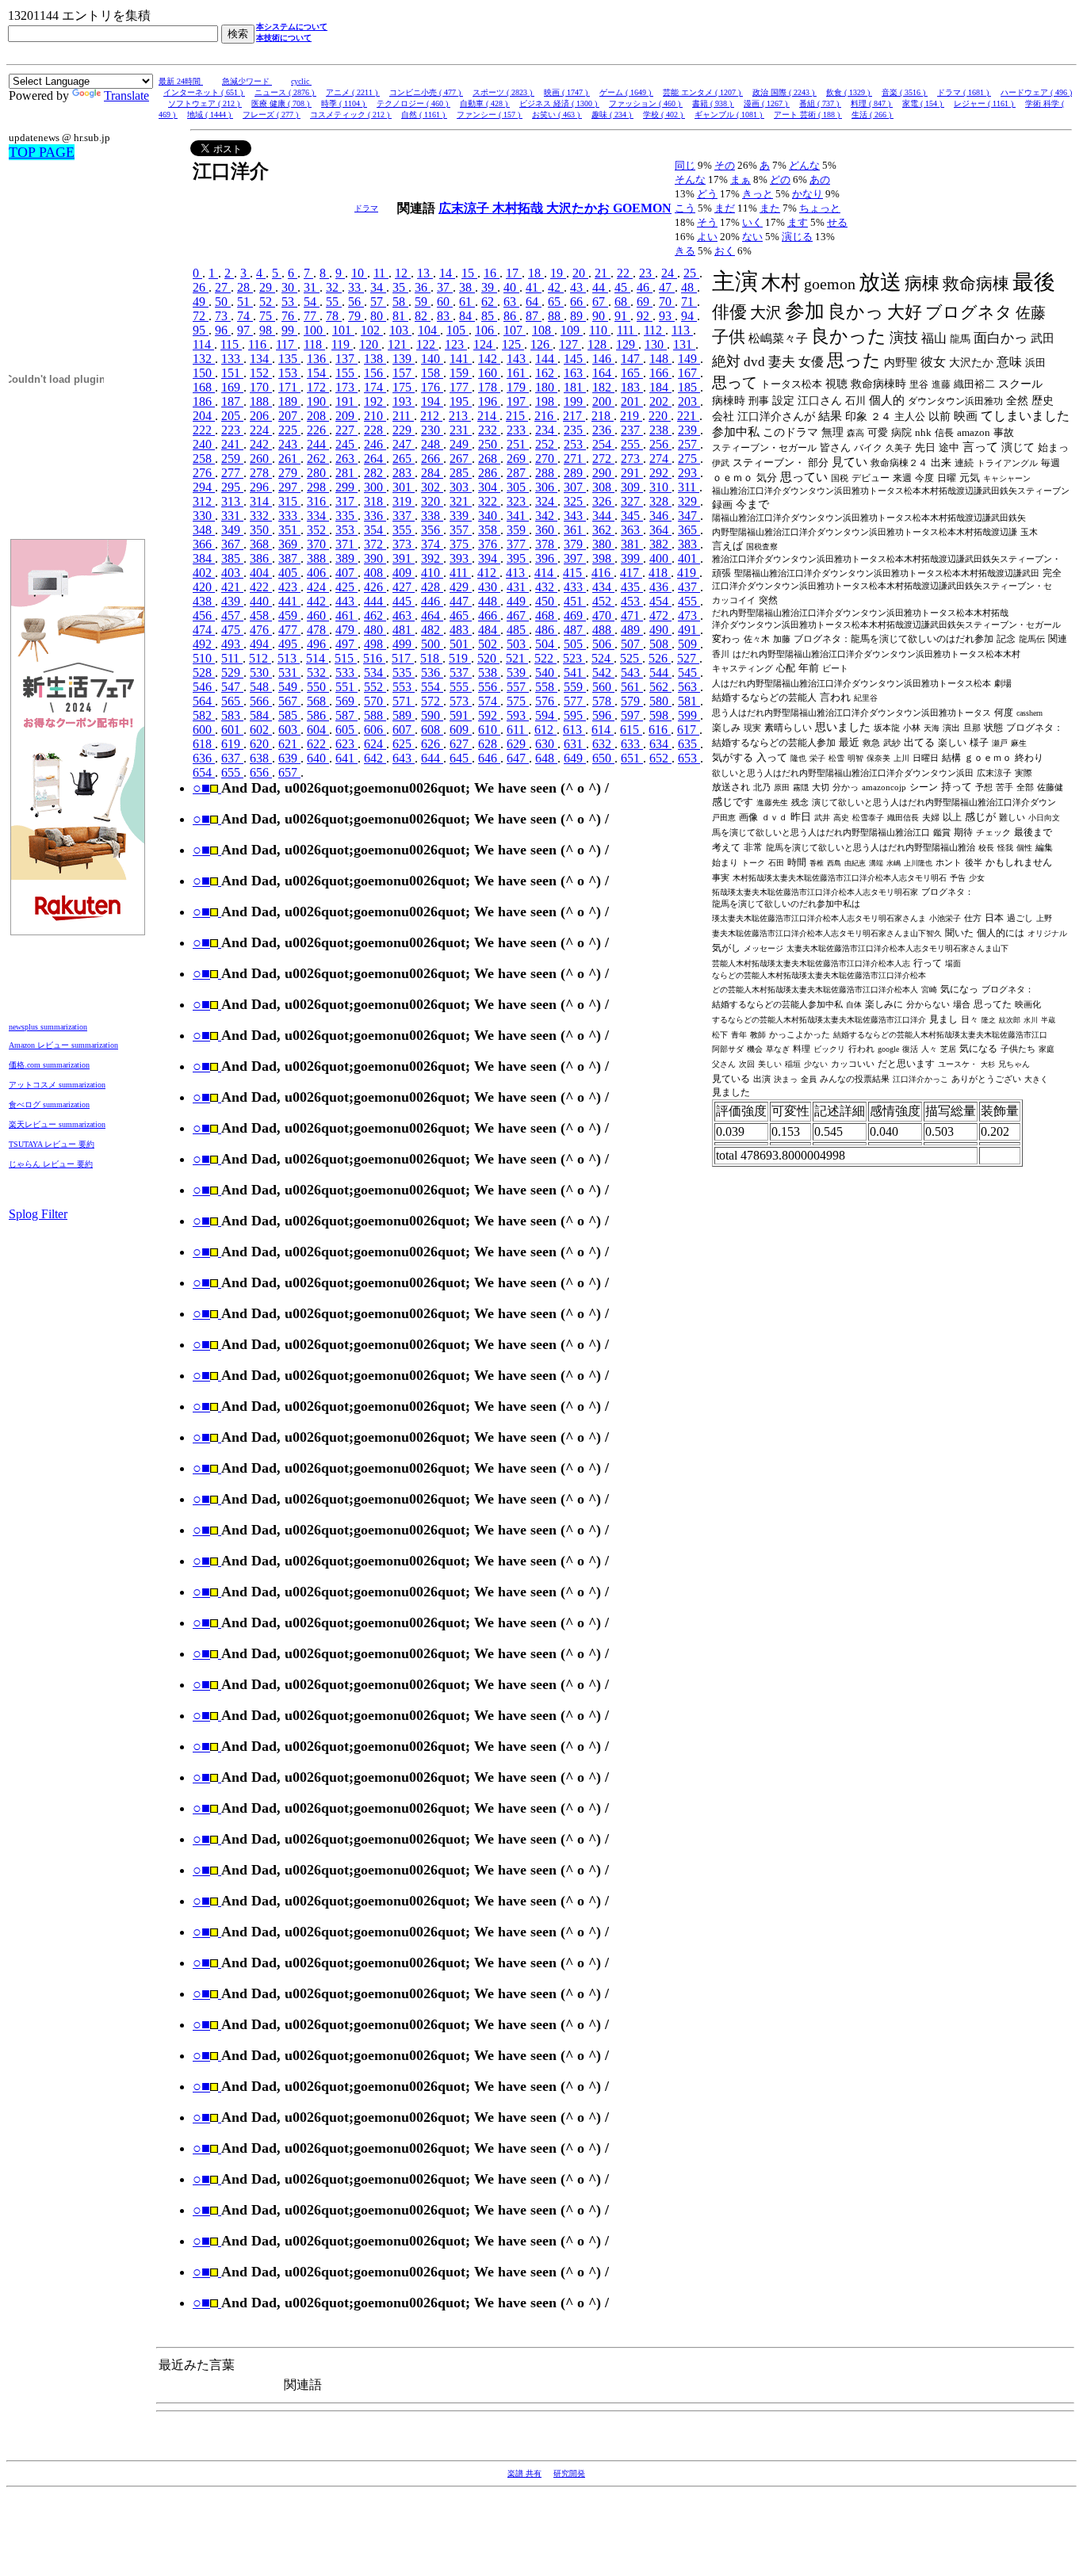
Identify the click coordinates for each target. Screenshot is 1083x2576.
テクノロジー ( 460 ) (413, 103)
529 (232, 673)
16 (492, 273)
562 (660, 687)
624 (375, 744)
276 (204, 473)
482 (432, 630)
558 (546, 687)
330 (204, 516)
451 (575, 601)
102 (372, 330)
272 (603, 459)
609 (461, 730)
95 (201, 330)
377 (518, 544)
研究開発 (569, 2473)
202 (660, 401)
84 (467, 316)
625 (404, 744)
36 (423, 287)
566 (261, 701)
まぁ (740, 180)
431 (518, 587)
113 (682, 330)
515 (346, 658)
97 (245, 330)
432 (546, 587)
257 (689, 444)
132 (204, 359)
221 (688, 416)
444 (375, 601)
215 (517, 416)
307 (575, 487)
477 (289, 630)
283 (404, 473)
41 (534, 287)
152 (261, 373)
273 (632, 459)
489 (632, 630)
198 (546, 401)
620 (261, 744)
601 (232, 730)
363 (632, 530)
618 (204, 744)
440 (261, 601)
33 (356, 287)
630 (546, 744)
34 (378, 287)
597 (632, 715)
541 (575, 673)
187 (232, 401)
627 (461, 744)
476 (261, 630)
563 (689, 687)
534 (375, 673)
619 (232, 744)
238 (660, 430)
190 (318, 401)
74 (245, 316)
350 (261, 530)
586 (318, 715)
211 (403, 416)
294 (204, 487)
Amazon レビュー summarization (63, 1045)
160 (489, 373)
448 (489, 601)
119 (342, 344)
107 (515, 330)
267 (461, 459)
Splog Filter (38, 1214)
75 (267, 316)
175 (404, 387)
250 (489, 444)
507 (632, 644)
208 (318, 416)
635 (689, 744)
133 (232, 359)
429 (461, 587)
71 (689, 302)
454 (660, 601)
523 (574, 658)
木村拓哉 (519, 208)
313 (232, 501)
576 (546, 701)
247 (404, 444)
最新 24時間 (181, 81)
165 (632, 373)
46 (645, 287)
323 (518, 501)
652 (660, 758)
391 (404, 558)
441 (289, 601)
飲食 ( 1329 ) (849, 92)
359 (518, 530)
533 (346, 673)
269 (518, 459)
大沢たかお (580, 208)
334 (318, 516)
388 (318, 558)
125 (513, 344)
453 (632, 601)
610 (489, 730)
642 (375, 758)
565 (232, 701)
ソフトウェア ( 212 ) (205, 103)
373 (404, 544)
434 (603, 587)
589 (404, 715)
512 (260, 658)
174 (375, 387)
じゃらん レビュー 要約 (51, 1164)
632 (603, 744)
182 (603, 387)
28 (245, 287)
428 (432, 587)
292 (660, 473)
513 (289, 658)
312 (204, 501)
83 (445, 316)
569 (346, 701)
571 (404, 701)
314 (261, 501)
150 (204, 373)
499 (404, 644)
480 (375, 630)
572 (432, 701)
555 (461, 687)
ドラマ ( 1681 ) (964, 92)
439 (232, 601)
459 (289, 615)
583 (232, 715)
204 (204, 416)
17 (514, 273)
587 (346, 715)
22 (625, 273)
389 (346, 558)
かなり (807, 194)
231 (461, 430)
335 (346, 516)
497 (346, 644)
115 (231, 344)
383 (689, 544)
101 (343, 330)
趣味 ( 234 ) (612, 115)
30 (289, 287)
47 (667, 287)
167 (689, 373)
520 (488, 658)
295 (232, 487)
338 (432, 516)
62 (489, 302)
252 (546, 444)
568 (318, 701)
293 (689, 473)
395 (518, 558)
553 (404, 687)
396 (546, 558)
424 (318, 587)
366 (204, 544)
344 (603, 516)
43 (578, 287)
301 (404, 487)
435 (632, 587)
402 (204, 573)
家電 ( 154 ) (923, 103)
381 (632, 544)
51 (245, 302)
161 (518, 373)
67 (600, 302)
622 (318, 744)
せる (837, 222)
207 (289, 416)
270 (546, 459)
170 (261, 387)
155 (346, 373)
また (770, 208)
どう (707, 194)
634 (660, 744)
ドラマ (366, 208)
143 (518, 359)
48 (689, 287)
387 (289, 558)
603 (289, 730)
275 (689, 459)
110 (600, 330)
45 (622, 287)
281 (346, 473)
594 (546, 715)
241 (232, 444)
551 (346, 687)
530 (261, 673)
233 (518, 430)
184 (660, 387)
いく (752, 222)
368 (261, 544)
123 (456, 344)
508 (660, 644)
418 (660, 573)
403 (232, 573)
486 (546, 630)
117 (287, 344)
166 (660, 373)
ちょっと (820, 208)
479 (346, 630)
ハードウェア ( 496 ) (1036, 92)
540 (546, 673)
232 (489, 430)
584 (261, 715)
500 (432, 644)
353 (346, 530)
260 (261, 459)
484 (489, 630)
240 (204, 444)
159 (461, 373)
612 (545, 730)
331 (232, 516)
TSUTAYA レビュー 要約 (52, 1144)
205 (232, 416)
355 (404, 530)
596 (603, 715)
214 (488, 416)
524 (603, 658)
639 (289, 758)
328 (660, 501)
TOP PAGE (42, 152)
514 (317, 658)
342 (546, 516)
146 (603, 359)
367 (232, 544)
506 (603, 644)
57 (378, 302)
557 (518, 687)
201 (632, 401)
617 (688, 730)
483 (461, 630)
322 (489, 501)
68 (622, 302)
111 (627, 330)
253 (575, 444)
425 (346, 587)
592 (489, 715)
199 (575, 401)
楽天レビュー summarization (57, 1124)
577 (575, 701)
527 (688, 658)
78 (334, 316)
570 (375, 701)
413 (517, 573)
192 (375, 401)
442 (318, 601)
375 (461, 544)
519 (460, 658)
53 (289, 302)
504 (546, 644)
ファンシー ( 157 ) (490, 115)
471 (632, 615)
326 (603, 501)
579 (632, 701)
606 (375, 730)
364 (660, 530)
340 (489, 516)
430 (489, 587)
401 (689, 558)
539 (518, 673)
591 (461, 715)
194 (432, 401)
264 (375, 459)
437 (689, 587)
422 (261, 587)
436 (660, 587)
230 (432, 430)
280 (318, 473)
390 (375, 558)
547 (232, 687)
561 (632, 687)
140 (432, 359)
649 (575, 758)
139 (404, 359)
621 (289, 744)
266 (432, 459)
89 (578, 316)
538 (489, 673)
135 (289, 359)
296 (261, 487)
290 (603, 473)
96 (223, 330)
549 (289, 687)
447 (461, 601)
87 (534, 316)
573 (461, 701)
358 (489, 530)
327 (632, 501)
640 (318, 758)
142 (489, 359)
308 (603, 487)
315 (289, 501)
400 (660, 558)
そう (707, 222)
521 (517, 658)
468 (546, 615)
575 (518, 701)
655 (232, 772)
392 (432, 558)
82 (423, 316)
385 (232, 558)
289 (575, 473)
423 (289, 587)
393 (461, 558)
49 (201, 302)
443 (346, 601)
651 (632, 758)
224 (261, 430)
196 (489, 401)
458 (261, 615)
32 (334, 287)
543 (632, 673)
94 (689, 316)
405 (289, 573)
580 (660, 701)
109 (572, 330)
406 (318, 573)
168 (204, 387)
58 (400, 302)
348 (204, 530)
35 (400, 287)
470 (603, 615)
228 (375, 430)
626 (432, 744)
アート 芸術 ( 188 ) (808, 115)
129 (627, 344)
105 (457, 330)
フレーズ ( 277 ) (272, 115)
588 (375, 715)
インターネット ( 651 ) (204, 92)
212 (431, 416)
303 (461, 487)
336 (375, 516)
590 (432, 715)
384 (204, 558)
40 (511, 287)
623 (346, 744)
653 (689, 758)
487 (575, 630)
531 (289, 673)
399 (632, 558)
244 (318, 444)
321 (461, 501)
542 (603, 673)
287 (518, 473)
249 (461, 444)
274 (660, 459)
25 (691, 273)
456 (204, 615)
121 (399, 344)
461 (346, 615)
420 (204, 587)
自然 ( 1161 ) (424, 115)
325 (575, 501)
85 (489, 316)
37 (445, 287)
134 (261, 359)
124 (484, 344)
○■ (201, 788)
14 (447, 273)
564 (204, 701)
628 (489, 744)
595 (575, 715)
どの (780, 180)
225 (289, 430)
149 (689, 359)
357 (461, 530)
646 (489, 758)
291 (632, 473)
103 (400, 330)
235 (575, 430)
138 (375, 359)
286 (489, 473)
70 (667, 302)
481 (404, 630)
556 (489, 687)
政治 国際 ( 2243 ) (785, 92)
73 (223, 316)
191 (346, 401)
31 (312, 287)
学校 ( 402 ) (664, 115)
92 (645, 316)
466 (489, 615)
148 (660, 359)
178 (489, 387)
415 (574, 573)
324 (546, 501)
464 (432, 615)
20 (580, 273)
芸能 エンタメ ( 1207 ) (703, 92)
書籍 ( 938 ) (713, 103)
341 (518, 516)
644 (432, 758)
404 (261, 573)
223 (232, 430)
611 (517, 730)
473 (689, 615)
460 (318, 615)
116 (259, 344)
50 (223, 302)
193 (404, 401)
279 (289, 473)
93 (667, 316)
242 (261, 444)
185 (689, 387)
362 (603, 530)
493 (232, 644)
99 (289, 330)
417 (631, 573)
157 (404, 373)
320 (432, 501)
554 (432, 687)
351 (289, 530)
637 (232, 758)
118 (314, 344)
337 (404, 516)
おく (725, 251)
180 (546, 387)
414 (545, 573)
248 (432, 444)
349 (232, 530)
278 (261, 473)
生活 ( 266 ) (873, 115)
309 (632, 487)
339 (461, 516)
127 (570, 344)
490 (660, 630)
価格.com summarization (49, 1065)
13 (425, 273)
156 (375, 373)
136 (318, 359)
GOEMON (642, 208)
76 (289, 316)
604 (318, 730)
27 (223, 287)
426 (375, 587)
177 (461, 387)
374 (432, 544)
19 (558, 273)
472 (660, 615)
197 (518, 401)
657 (289, 772)
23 (647, 273)
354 (375, 530)
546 (204, 687)
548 (261, 687)
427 (404, 587)
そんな (690, 180)
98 (267, 330)
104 (429, 330)
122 (427, 344)
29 (267, 287)
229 (404, 430)
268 (489, 459)
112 (654, 330)
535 (404, 673)
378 (546, 544)
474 (204, 630)
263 (346, 459)
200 (603, 401)
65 (556, 302)
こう (685, 208)
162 (546, 373)
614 (603, 730)
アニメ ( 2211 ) (353, 92)
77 (312, 316)
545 (689, 673)
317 (346, 501)
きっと (758, 194)
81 (400, 316)
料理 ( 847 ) (872, 103)
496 (318, 644)
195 (461, 401)
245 (346, 444)
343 (575, 516)
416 (603, 573)
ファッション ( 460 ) (646, 103)
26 (201, 287)
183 (632, 387)
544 (660, 673)
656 (261, 772)
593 (518, 715)
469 (575, 615)
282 (375, 473)
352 (318, 530)
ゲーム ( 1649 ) (626, 92)
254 (603, 444)
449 (518, 601)
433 (575, 587)
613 (574, 730)
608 (432, 730)
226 (318, 430)
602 (261, 730)
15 (469, 273)
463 (404, 615)
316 (318, 501)
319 (404, 501)
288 (546, 473)
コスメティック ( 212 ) (351, 115)
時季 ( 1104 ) (344, 103)
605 (346, 730)
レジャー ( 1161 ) (985, 103)
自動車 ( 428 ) (485, 103)
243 (289, 444)
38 (467, 287)
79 (356, 316)
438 (204, 601)
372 (375, 544)
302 (432, 487)
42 (556, 287)
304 (489, 487)
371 (346, 544)
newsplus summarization (48, 1027)
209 (346, 416)
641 (346, 758)
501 (461, 644)
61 (467, 302)
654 (204, 772)
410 (432, 573)
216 (545, 416)
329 (689, 501)
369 (289, 544)
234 (546, 430)
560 (603, 687)
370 (318, 544)
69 (645, 302)
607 (404, 730)
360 (546, 530)
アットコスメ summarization (57, 1085)
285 (461, 473)
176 (432, 387)
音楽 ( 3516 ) (905, 92)
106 (486, 330)
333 (289, 516)
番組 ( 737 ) (820, 103)
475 (232, 630)
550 (318, 687)
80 (378, 316)
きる (685, 251)
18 (536, 273)
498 (375, 644)
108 (543, 330)
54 (312, 302)
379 (575, 544)
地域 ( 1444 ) (210, 115)
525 (631, 658)
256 (660, 444)
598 (660, 715)
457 (232, 615)
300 (375, 487)
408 (375, 573)
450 (546, 601)
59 (423, 302)
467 (518, 615)
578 (603, 701)
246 (375, 444)
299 (346, 487)
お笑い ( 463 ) (557, 115)
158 (432, 373)
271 (575, 459)
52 (267, 302)
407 (346, 573)
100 (315, 330)
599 (689, 715)
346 (660, 516)
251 (518, 444)
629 (518, 744)
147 (632, 359)
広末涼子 (465, 208)
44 (600, 287)
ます (798, 222)
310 (660, 487)
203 (689, 401)
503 (518, 644)
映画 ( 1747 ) (567, 92)
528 (204, 673)
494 (261, 644)
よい (707, 237)
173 (346, 387)
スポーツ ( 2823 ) (503, 92)
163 (575, 373)
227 (346, 430)
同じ (685, 165)
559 (575, 687)
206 (261, 416)
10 (359, 273)
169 (232, 387)
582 (204, 715)
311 (689, 487)
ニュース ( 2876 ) (285, 92)
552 (375, 687)
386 (261, 558)
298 (318, 487)
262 (318, 459)
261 (289, 459)
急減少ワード (247, 81)
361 (575, 530)
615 (631, 730)
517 (403, 658)
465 (461, 615)
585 (289, 715)
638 (261, 758)
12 (403, 273)
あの (820, 180)
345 (632, 516)
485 (518, 630)
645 (461, 758)
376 (489, 544)
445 (404, 601)
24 (669, 273)
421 (232, 587)
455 (689, 601)
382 (660, 544)
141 (461, 359)
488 (603, 630)
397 (575, 558)
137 (346, 359)
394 (489, 558)
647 (518, 758)
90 (600, 316)
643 (404, 758)
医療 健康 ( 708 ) (281, 103)
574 (489, 701)
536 (432, 673)
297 (289, 487)
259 (232, 459)
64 (534, 302)
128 (599, 344)
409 (404, 573)
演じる (797, 237)
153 (289, 373)
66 (578, 302)
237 (632, 430)
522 (545, 658)
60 (445, 302)
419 (688, 573)
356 (432, 530)
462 (375, 615)
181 (575, 387)
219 (631, 416)
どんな (804, 165)
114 (203, 344)
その (725, 165)
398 (603, 558)
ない (752, 237)
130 (656, 344)
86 (511, 316)
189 (289, 401)
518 (431, 658)
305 (518, 487)
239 (689, 430)
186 (204, 401)
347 (689, 516)
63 (511, 302)
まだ (725, 208)
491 (689, 630)
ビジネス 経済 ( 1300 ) (559, 103)
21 (603, 273)
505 (575, 644)
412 (488, 573)
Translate (126, 96)
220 (660, 416)
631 (575, 744)
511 (232, 658)
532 (318, 673)
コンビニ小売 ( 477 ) (426, 92)
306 (546, 487)
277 (232, 473)
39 (489, 287)
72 (201, 316)
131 (684, 344)
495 (289, 644)
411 (460, 573)
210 (375, 416)
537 (461, 673)
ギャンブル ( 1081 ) (729, 115)
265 (404, 459)
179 (518, 387)
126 (541, 344)
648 (546, 758)
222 (204, 430)
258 (204, 459)
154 (318, 373)
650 (603, 758)
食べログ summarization (49, 1105)
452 (603, 601)
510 (204, 658)
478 (318, 630)
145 (575, 359)
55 (334, 302)
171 (289, 387)
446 (432, 601)
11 (381, 273)
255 (632, 444)
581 (689, 701)
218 (603, 416)
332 (261, 516)
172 (318, 387)
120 (370, 344)
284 (432, 473)
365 (689, 530)
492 (204, 644)
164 (603, 373)
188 (261, 401)
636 (204, 758)
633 (632, 744)
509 (689, 644)
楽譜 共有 (524, 2473)
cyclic (301, 81)
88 (556, 316)
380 (603, 544)
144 (546, 359)
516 (374, 658)
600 (204, 730)
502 (489, 644)
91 (622, 316)
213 (460, 416)
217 (574, 416)
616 (660, 730)
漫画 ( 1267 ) (767, 103)
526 (660, 658)
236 (603, 430)
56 (356, 302)
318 (375, 501)
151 (232, 373)
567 (289, 701)
